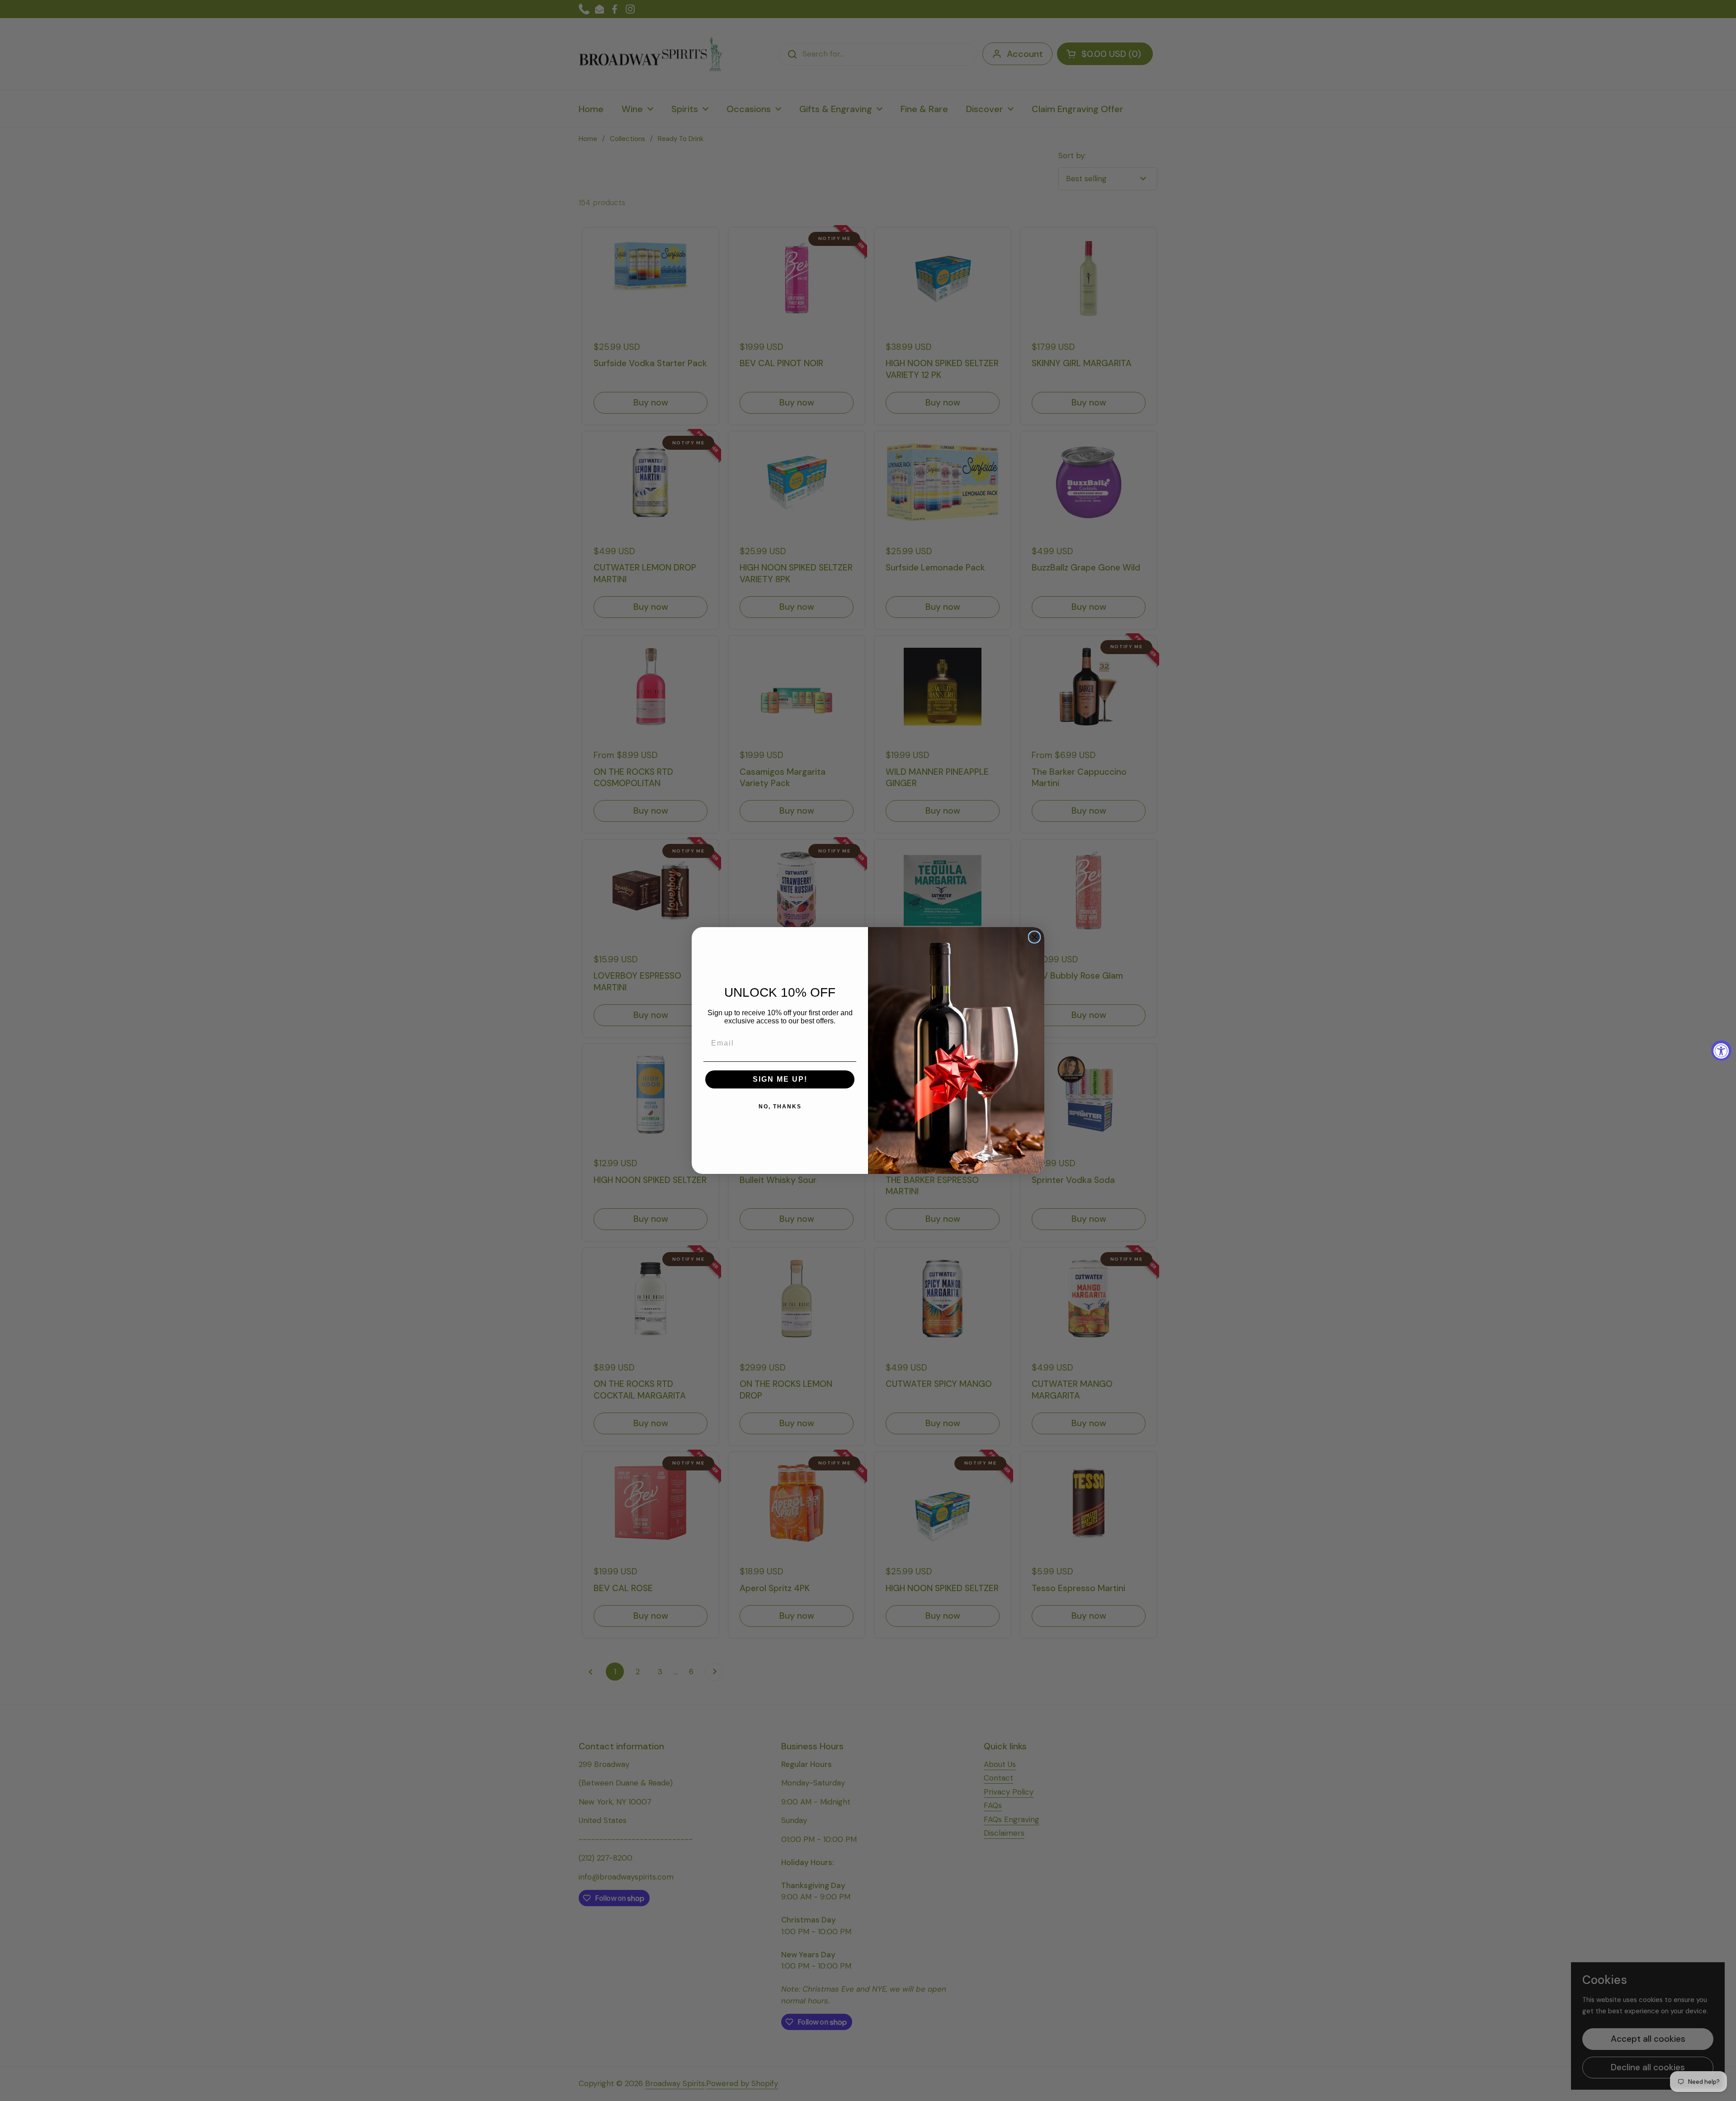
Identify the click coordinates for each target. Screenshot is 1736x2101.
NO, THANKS (780, 1107)
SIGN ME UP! (780, 1079)
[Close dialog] (1034, 937)
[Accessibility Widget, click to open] (1721, 1051)
